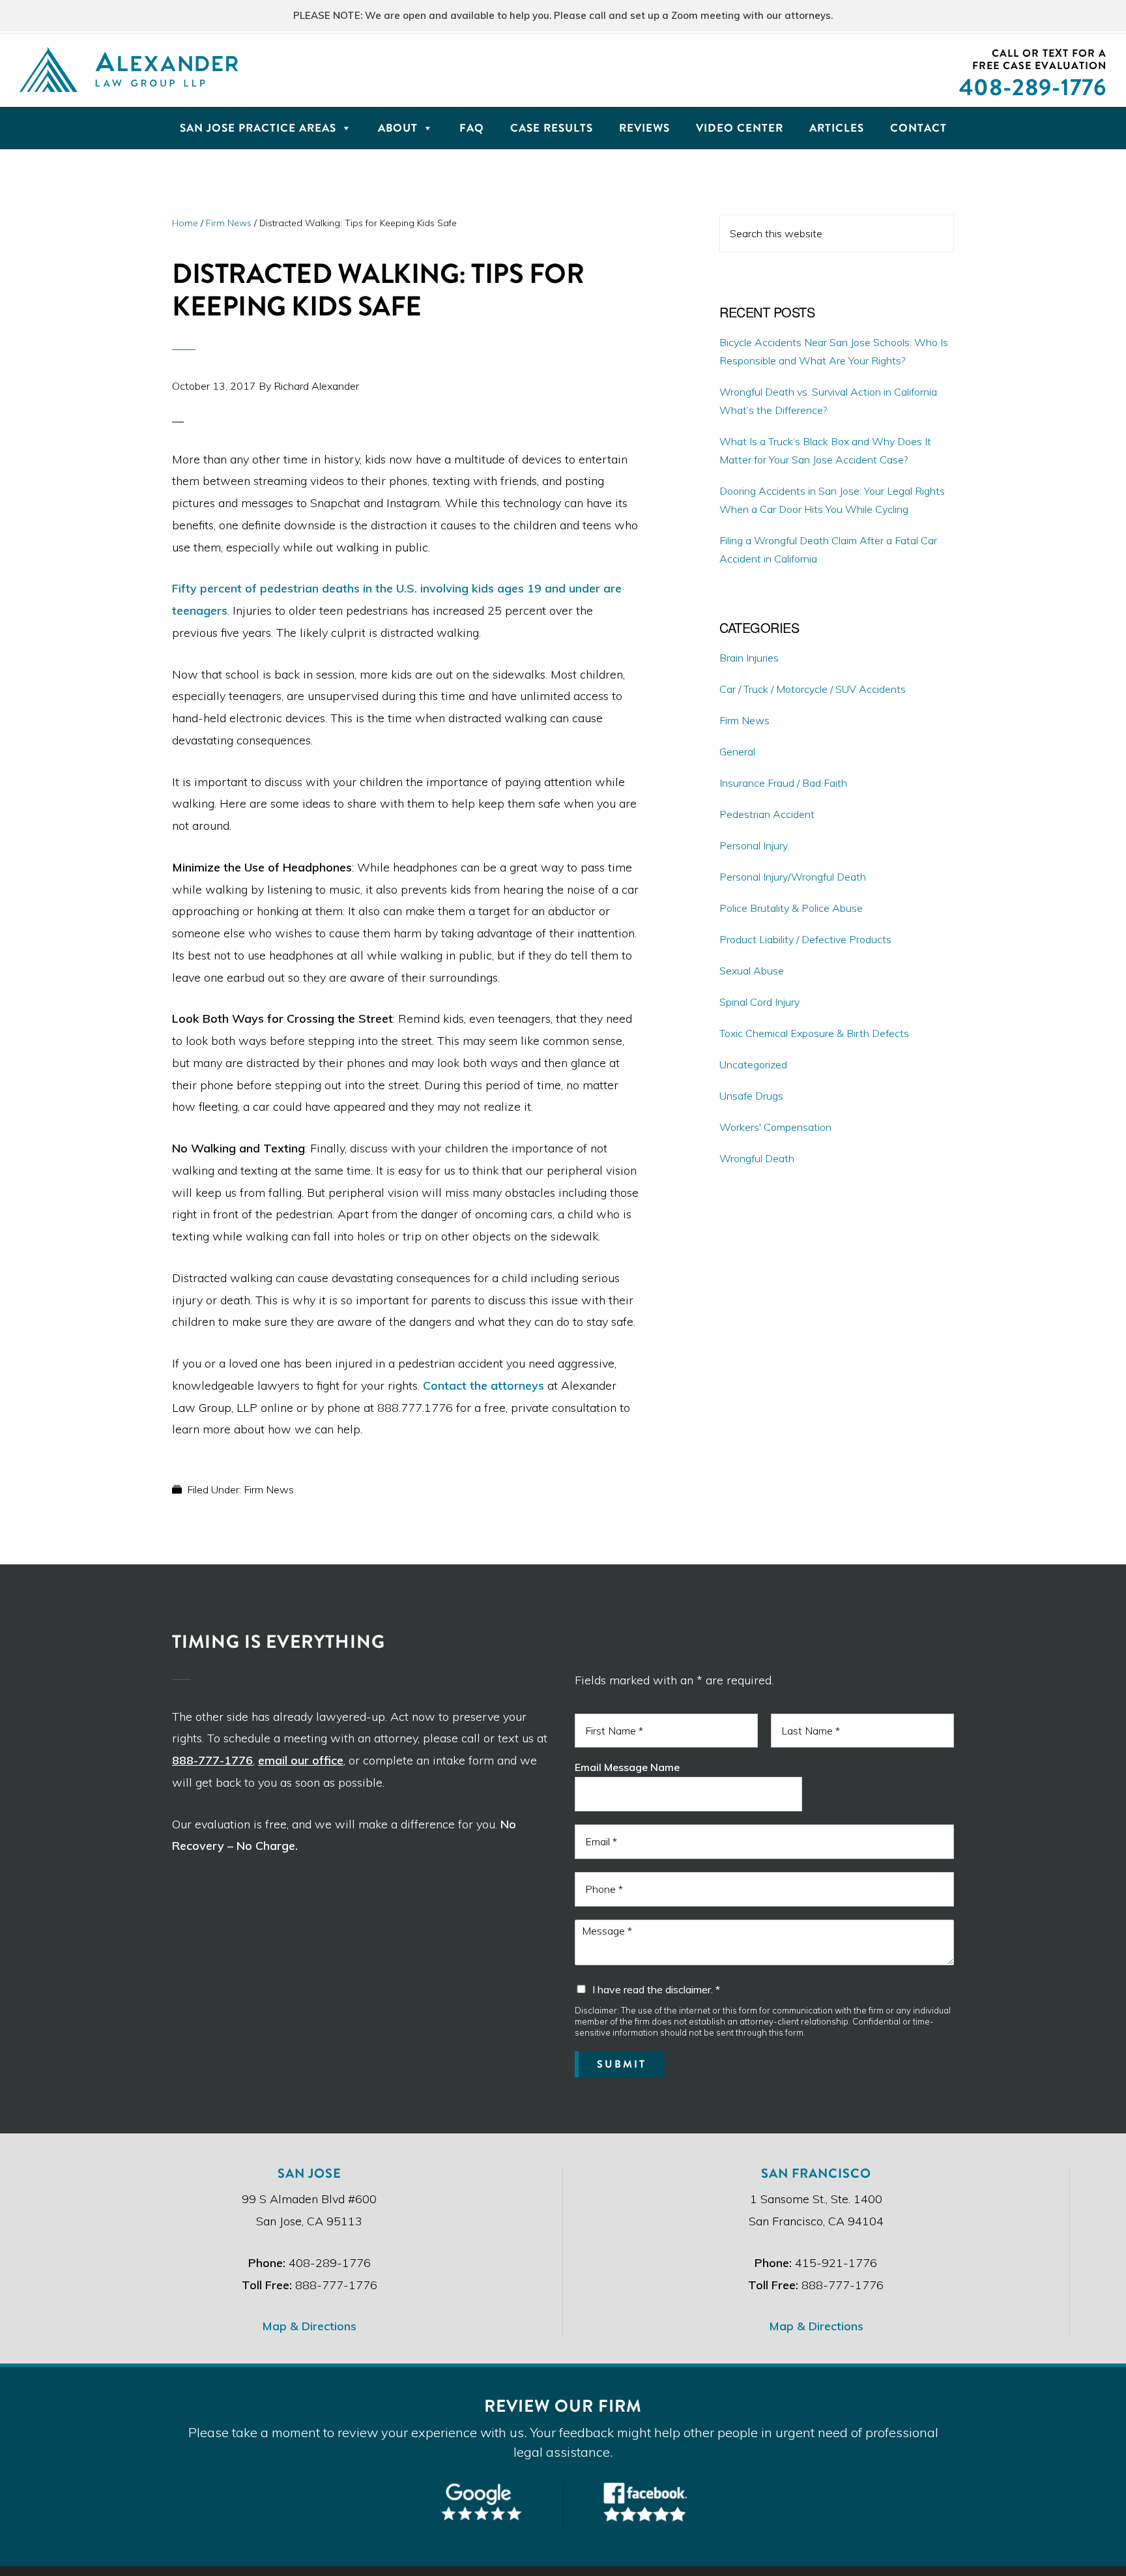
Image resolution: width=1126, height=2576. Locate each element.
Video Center (740, 128)
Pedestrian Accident (767, 814)
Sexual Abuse (752, 971)
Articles (837, 128)
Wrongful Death (757, 1158)
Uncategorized (753, 1064)
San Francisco (816, 2173)
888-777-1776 (212, 1760)
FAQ (472, 128)
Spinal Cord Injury (759, 1002)
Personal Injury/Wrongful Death (793, 877)
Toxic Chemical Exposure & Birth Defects (814, 1033)
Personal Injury (754, 845)
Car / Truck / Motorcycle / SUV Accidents (813, 689)
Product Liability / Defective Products (805, 939)
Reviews (644, 128)
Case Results (552, 128)
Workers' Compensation (775, 1127)
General (737, 752)
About (398, 128)
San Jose (310, 2173)
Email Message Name (627, 1767)
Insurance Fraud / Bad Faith (783, 783)
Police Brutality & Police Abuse (791, 908)
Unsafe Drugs (751, 1096)
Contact (918, 128)
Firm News (269, 1489)
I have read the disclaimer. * (656, 1989)
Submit (622, 2064)
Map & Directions (309, 2326)
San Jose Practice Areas (258, 128)
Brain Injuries (749, 658)
